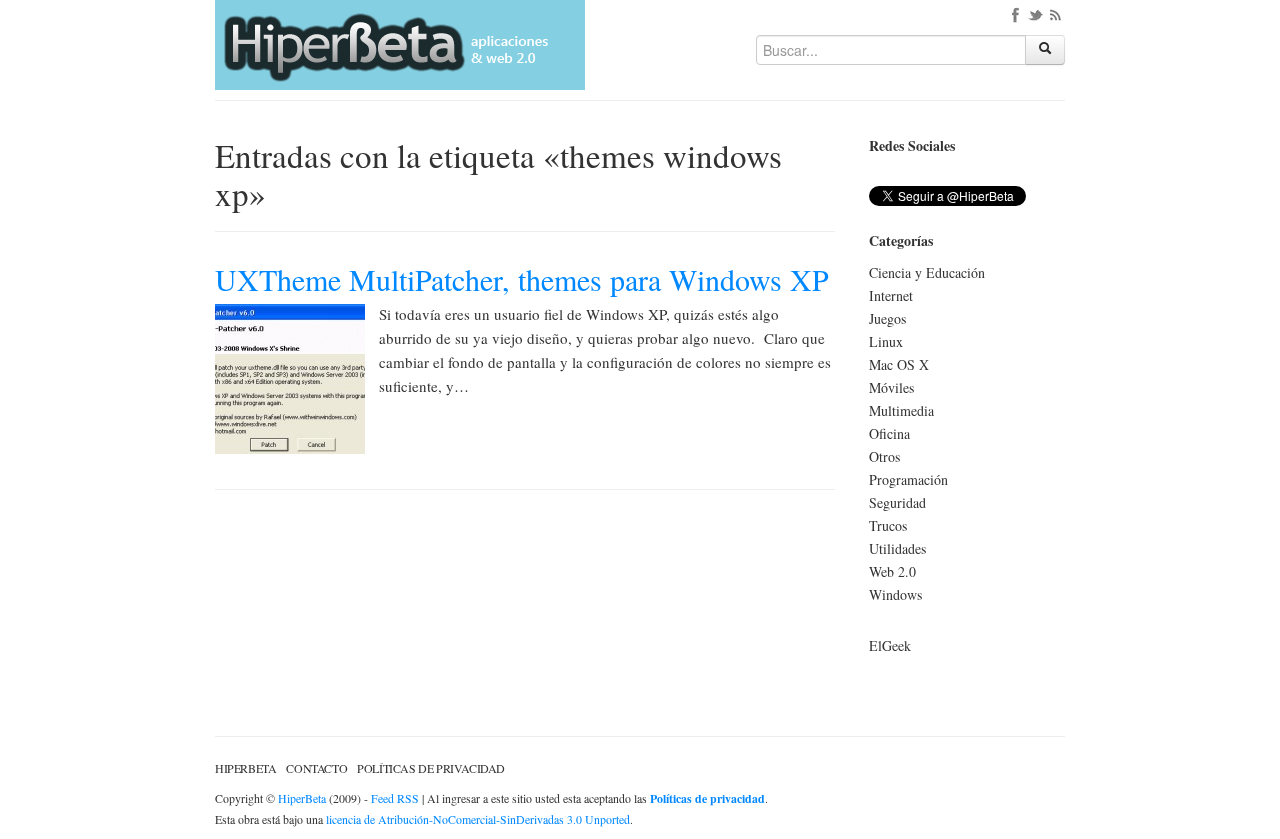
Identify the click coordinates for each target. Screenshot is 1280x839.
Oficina (889, 433)
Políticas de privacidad (431, 768)
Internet (891, 295)
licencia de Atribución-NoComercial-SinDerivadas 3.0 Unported (478, 819)
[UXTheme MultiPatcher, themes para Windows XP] (290, 376)
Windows (895, 594)
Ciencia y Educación (927, 272)
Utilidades (897, 548)
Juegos (887, 318)
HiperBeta (245, 768)
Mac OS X (899, 364)
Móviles (891, 387)
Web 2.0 (892, 571)
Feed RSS (395, 798)
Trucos (888, 525)
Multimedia (901, 410)
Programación (908, 479)
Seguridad (897, 502)
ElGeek (890, 645)
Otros (884, 456)
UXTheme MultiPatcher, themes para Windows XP (522, 279)
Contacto (316, 768)
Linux (886, 341)
